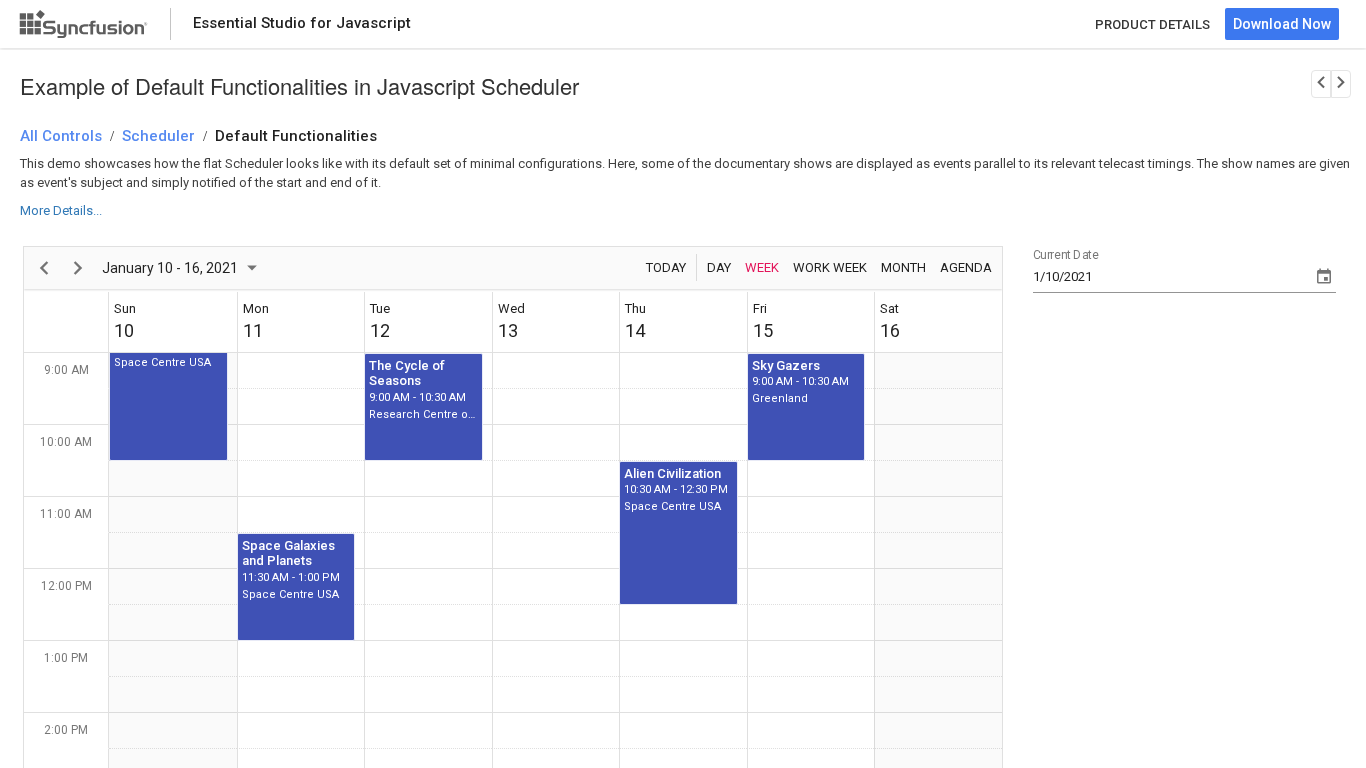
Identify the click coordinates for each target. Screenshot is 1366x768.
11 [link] (253, 330)
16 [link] (890, 330)
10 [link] (124, 330)
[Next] (78, 268)
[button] (168, 389)
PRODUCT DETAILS (1152, 24)
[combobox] (1172, 277)
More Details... (61, 210)
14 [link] (635, 330)
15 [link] (763, 330)
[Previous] (44, 268)
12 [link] (380, 330)
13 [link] (508, 330)
